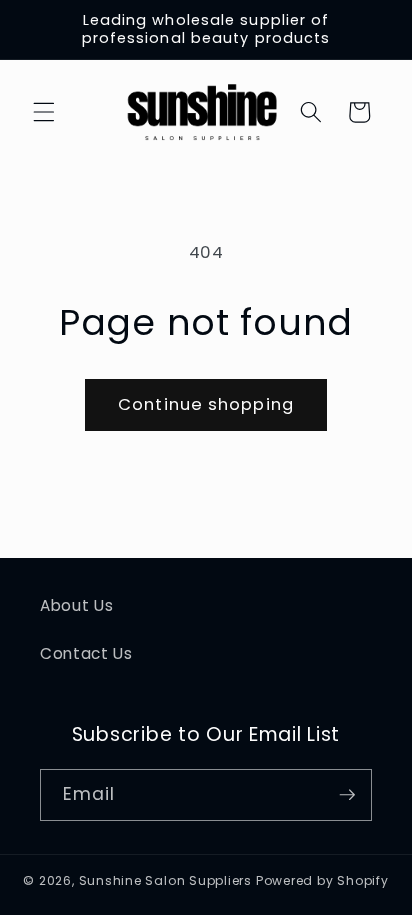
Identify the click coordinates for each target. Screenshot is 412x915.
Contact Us (86, 653)
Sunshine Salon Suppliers (165, 880)
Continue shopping (206, 404)
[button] (44, 112)
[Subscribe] (347, 795)
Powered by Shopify (322, 880)
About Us (76, 605)
